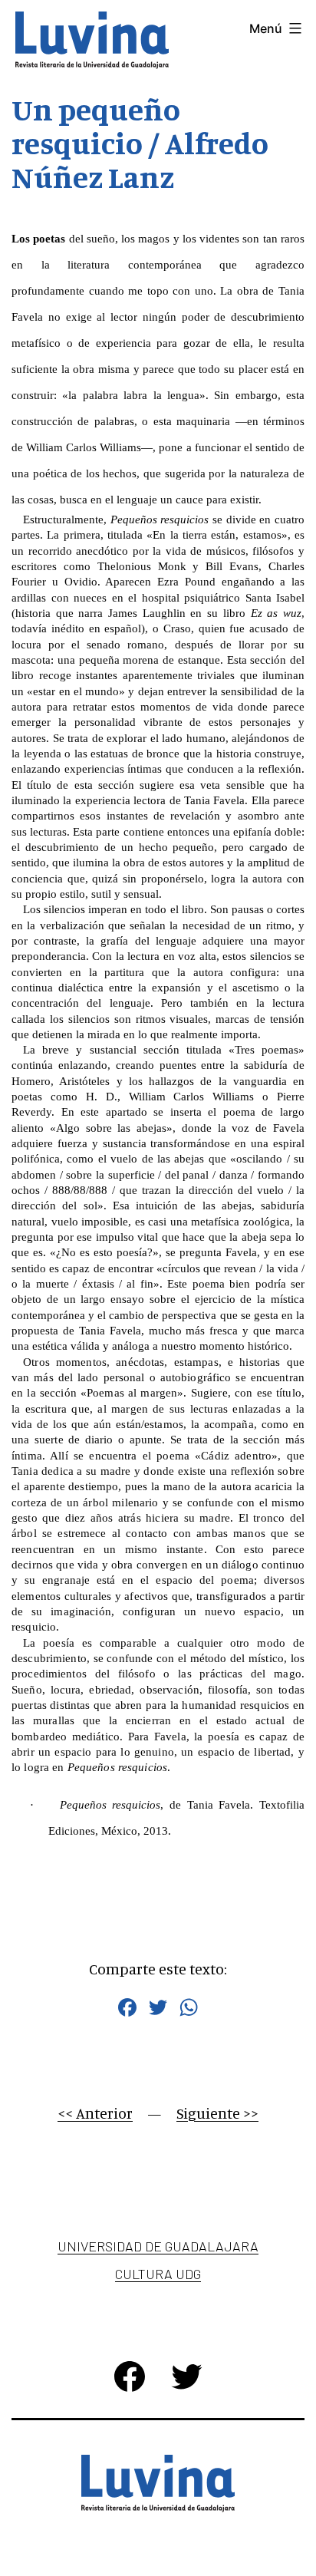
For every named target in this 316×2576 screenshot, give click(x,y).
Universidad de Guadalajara (158, 2246)
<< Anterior (95, 2113)
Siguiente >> (217, 2113)
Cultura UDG (158, 2274)
